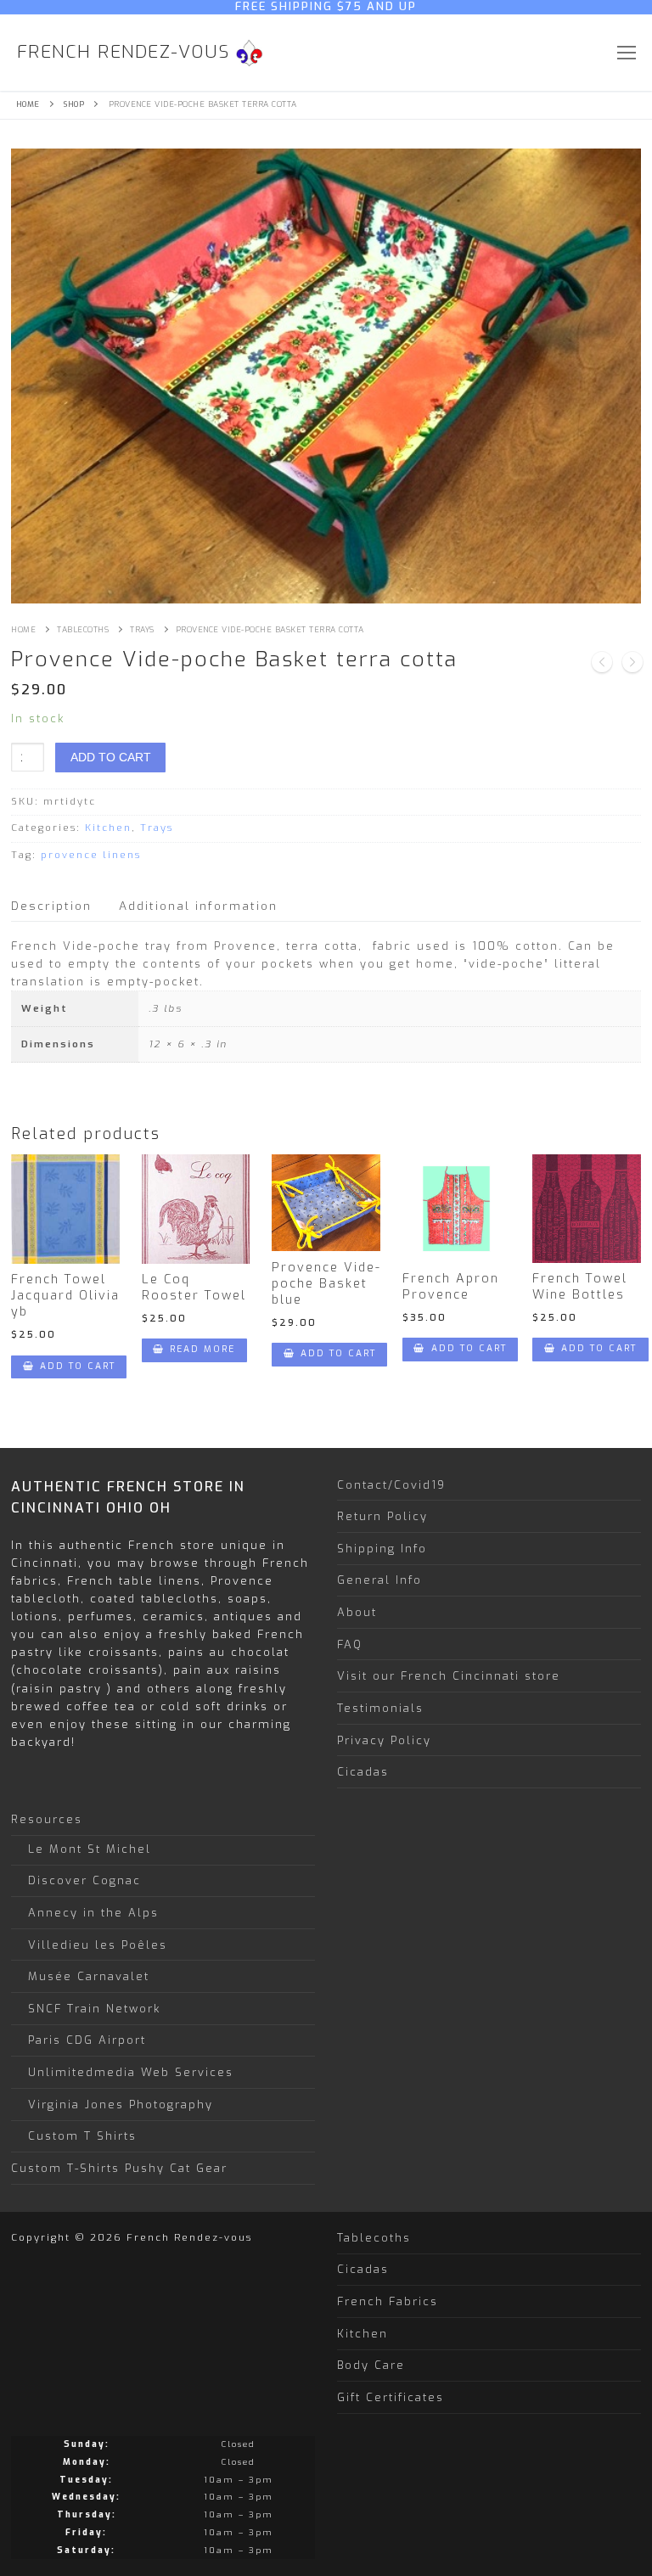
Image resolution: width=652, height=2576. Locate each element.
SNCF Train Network (94, 2009)
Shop (74, 104)
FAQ (350, 1644)
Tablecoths (83, 630)
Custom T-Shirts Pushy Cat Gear (119, 2168)
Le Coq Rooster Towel (194, 1288)
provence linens (91, 855)
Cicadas (363, 1772)
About (357, 1612)
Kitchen (108, 828)
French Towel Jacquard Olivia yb (65, 1296)
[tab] (51, 906)
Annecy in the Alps (93, 1913)
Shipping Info (382, 1549)
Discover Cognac (84, 1880)
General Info (379, 1580)
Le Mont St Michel (90, 1849)
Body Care (371, 2365)
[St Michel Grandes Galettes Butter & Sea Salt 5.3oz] (632, 665)
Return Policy (382, 1516)
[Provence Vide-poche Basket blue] (602, 665)
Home (28, 104)
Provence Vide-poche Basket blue (326, 1284)
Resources (47, 1819)
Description (51, 906)
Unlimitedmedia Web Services (131, 2072)
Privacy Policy (384, 1740)
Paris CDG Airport (87, 2040)
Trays (142, 630)
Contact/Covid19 (391, 1484)
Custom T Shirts (82, 2136)
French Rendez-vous (124, 52)
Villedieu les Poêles (98, 1945)
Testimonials (380, 1708)
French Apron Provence (451, 1287)
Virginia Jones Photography (121, 2105)
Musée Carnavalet (89, 1976)
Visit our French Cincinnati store (449, 1676)
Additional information (198, 906)
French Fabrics (388, 2301)
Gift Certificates (391, 2397)
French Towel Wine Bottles (580, 1287)
